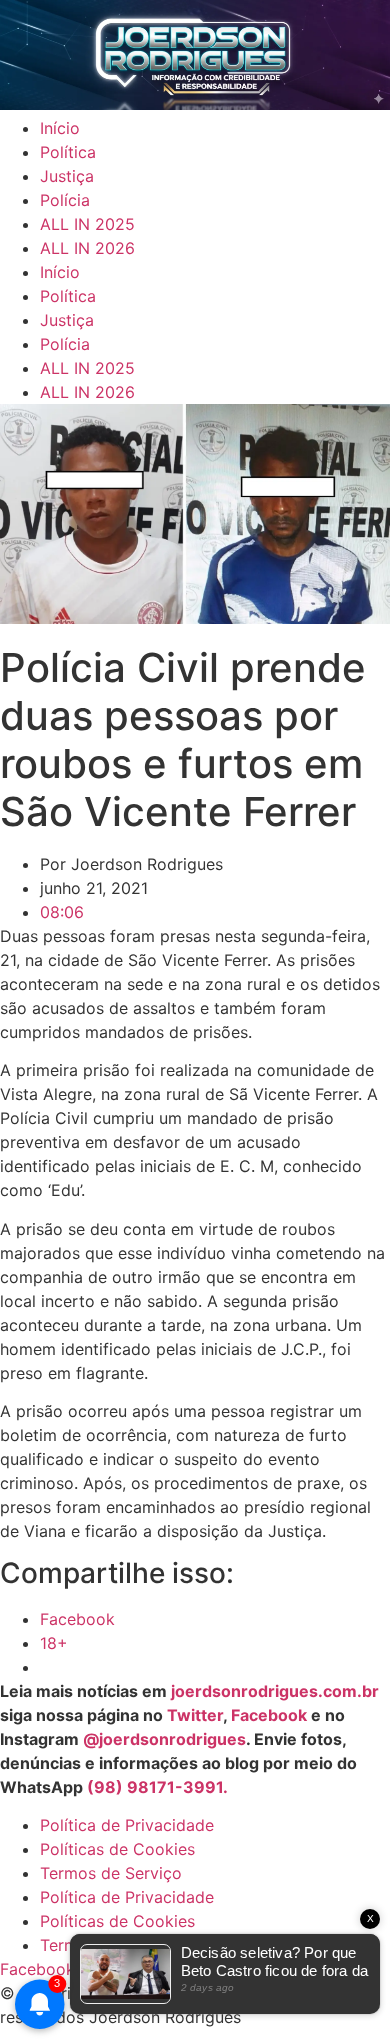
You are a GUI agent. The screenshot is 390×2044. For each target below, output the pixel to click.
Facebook (269, 1715)
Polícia (65, 200)
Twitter (195, 1715)
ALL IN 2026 (87, 248)
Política (68, 152)
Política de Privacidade (127, 1825)
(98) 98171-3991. (157, 1787)
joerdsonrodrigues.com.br (273, 1691)
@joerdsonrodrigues (164, 1739)
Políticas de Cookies (117, 1849)
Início (60, 128)
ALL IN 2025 (87, 224)
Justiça (67, 176)
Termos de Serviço (111, 1873)
